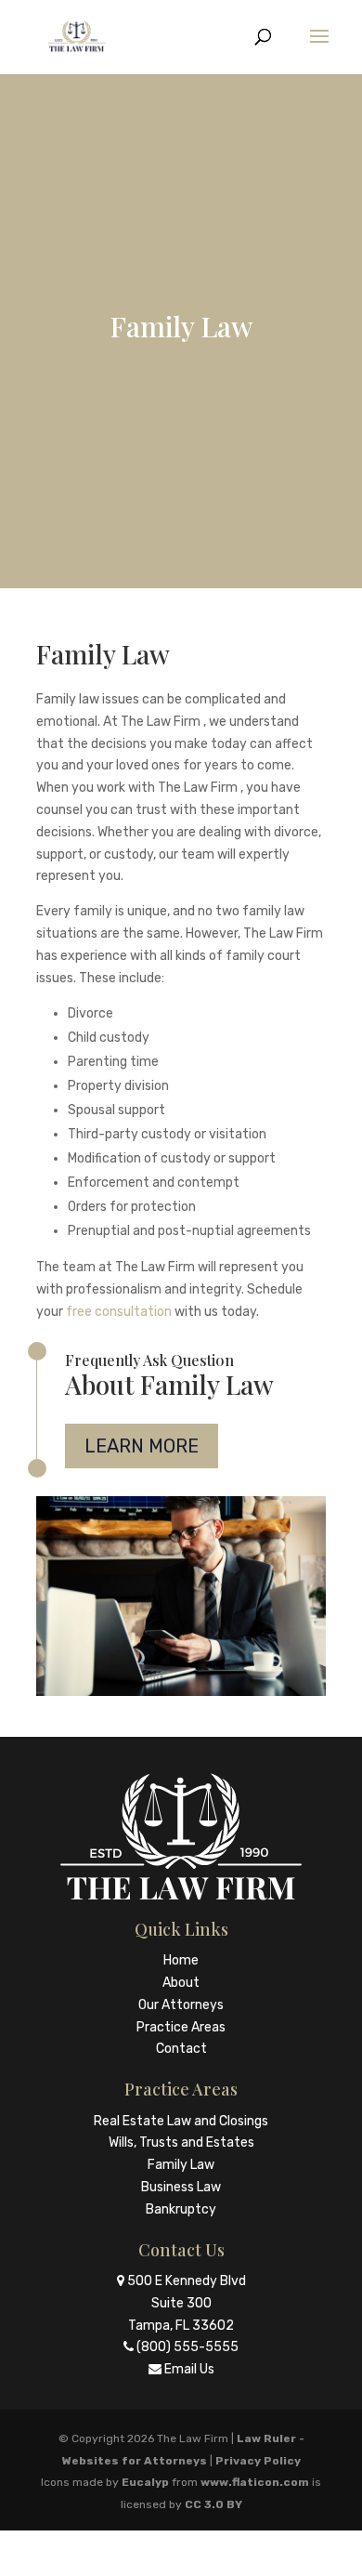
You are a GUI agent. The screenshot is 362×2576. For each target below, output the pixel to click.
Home (181, 1960)
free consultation (119, 1312)
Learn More (142, 1446)
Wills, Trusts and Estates (181, 2142)
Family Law (181, 2165)
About (181, 1983)
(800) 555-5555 (187, 2347)
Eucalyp (145, 2482)
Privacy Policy (258, 2461)
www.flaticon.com (255, 2482)
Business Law (181, 2187)
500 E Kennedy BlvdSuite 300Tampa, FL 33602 (187, 2303)
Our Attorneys (181, 2005)
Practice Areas (181, 2027)
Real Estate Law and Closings (181, 2121)
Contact (181, 2049)
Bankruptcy (181, 2209)
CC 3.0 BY (213, 2504)
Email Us (189, 2369)
